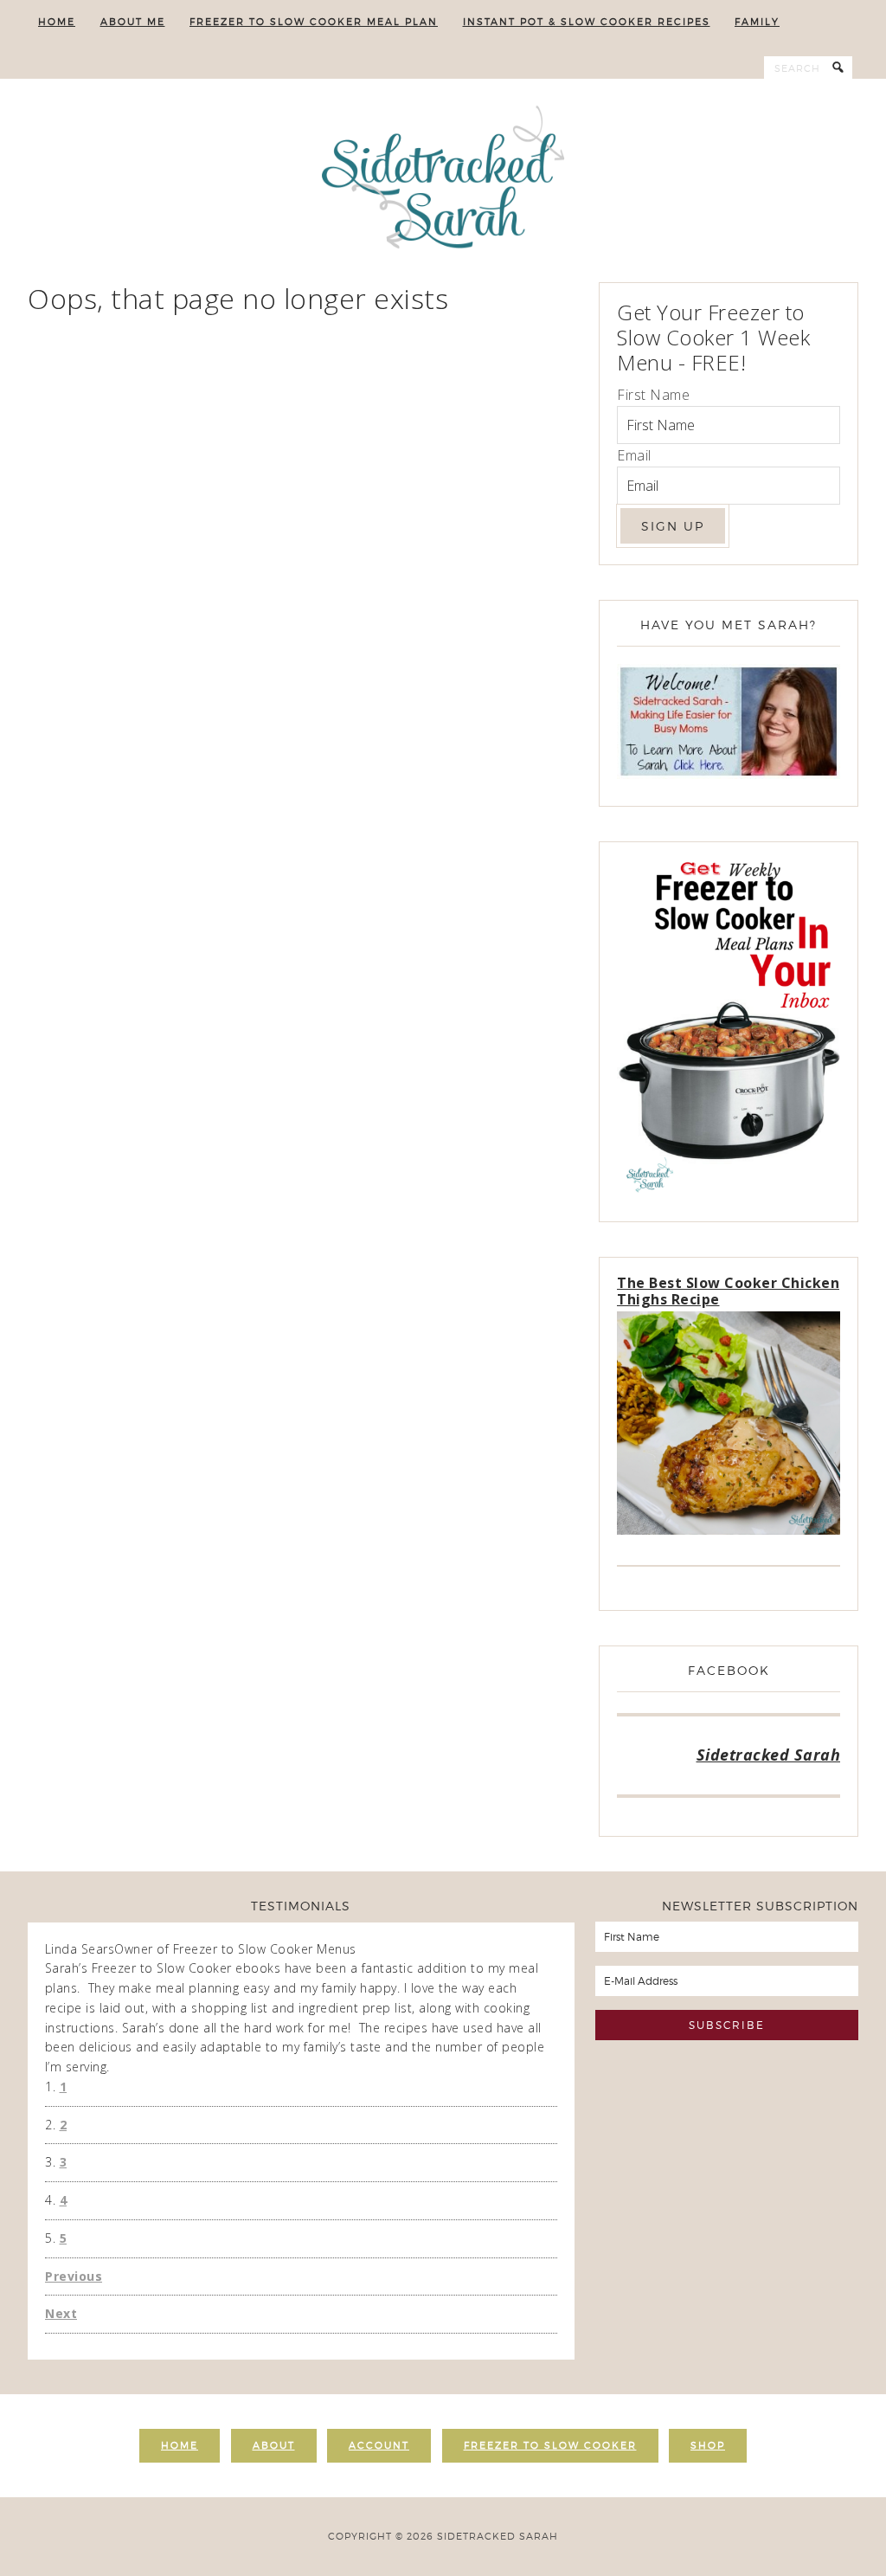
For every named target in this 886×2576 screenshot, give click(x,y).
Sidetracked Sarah (443, 180)
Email (634, 455)
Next (61, 2313)
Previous (74, 2276)
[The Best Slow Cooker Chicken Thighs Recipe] (729, 1426)
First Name (653, 395)
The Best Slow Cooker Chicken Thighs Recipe (728, 1291)
